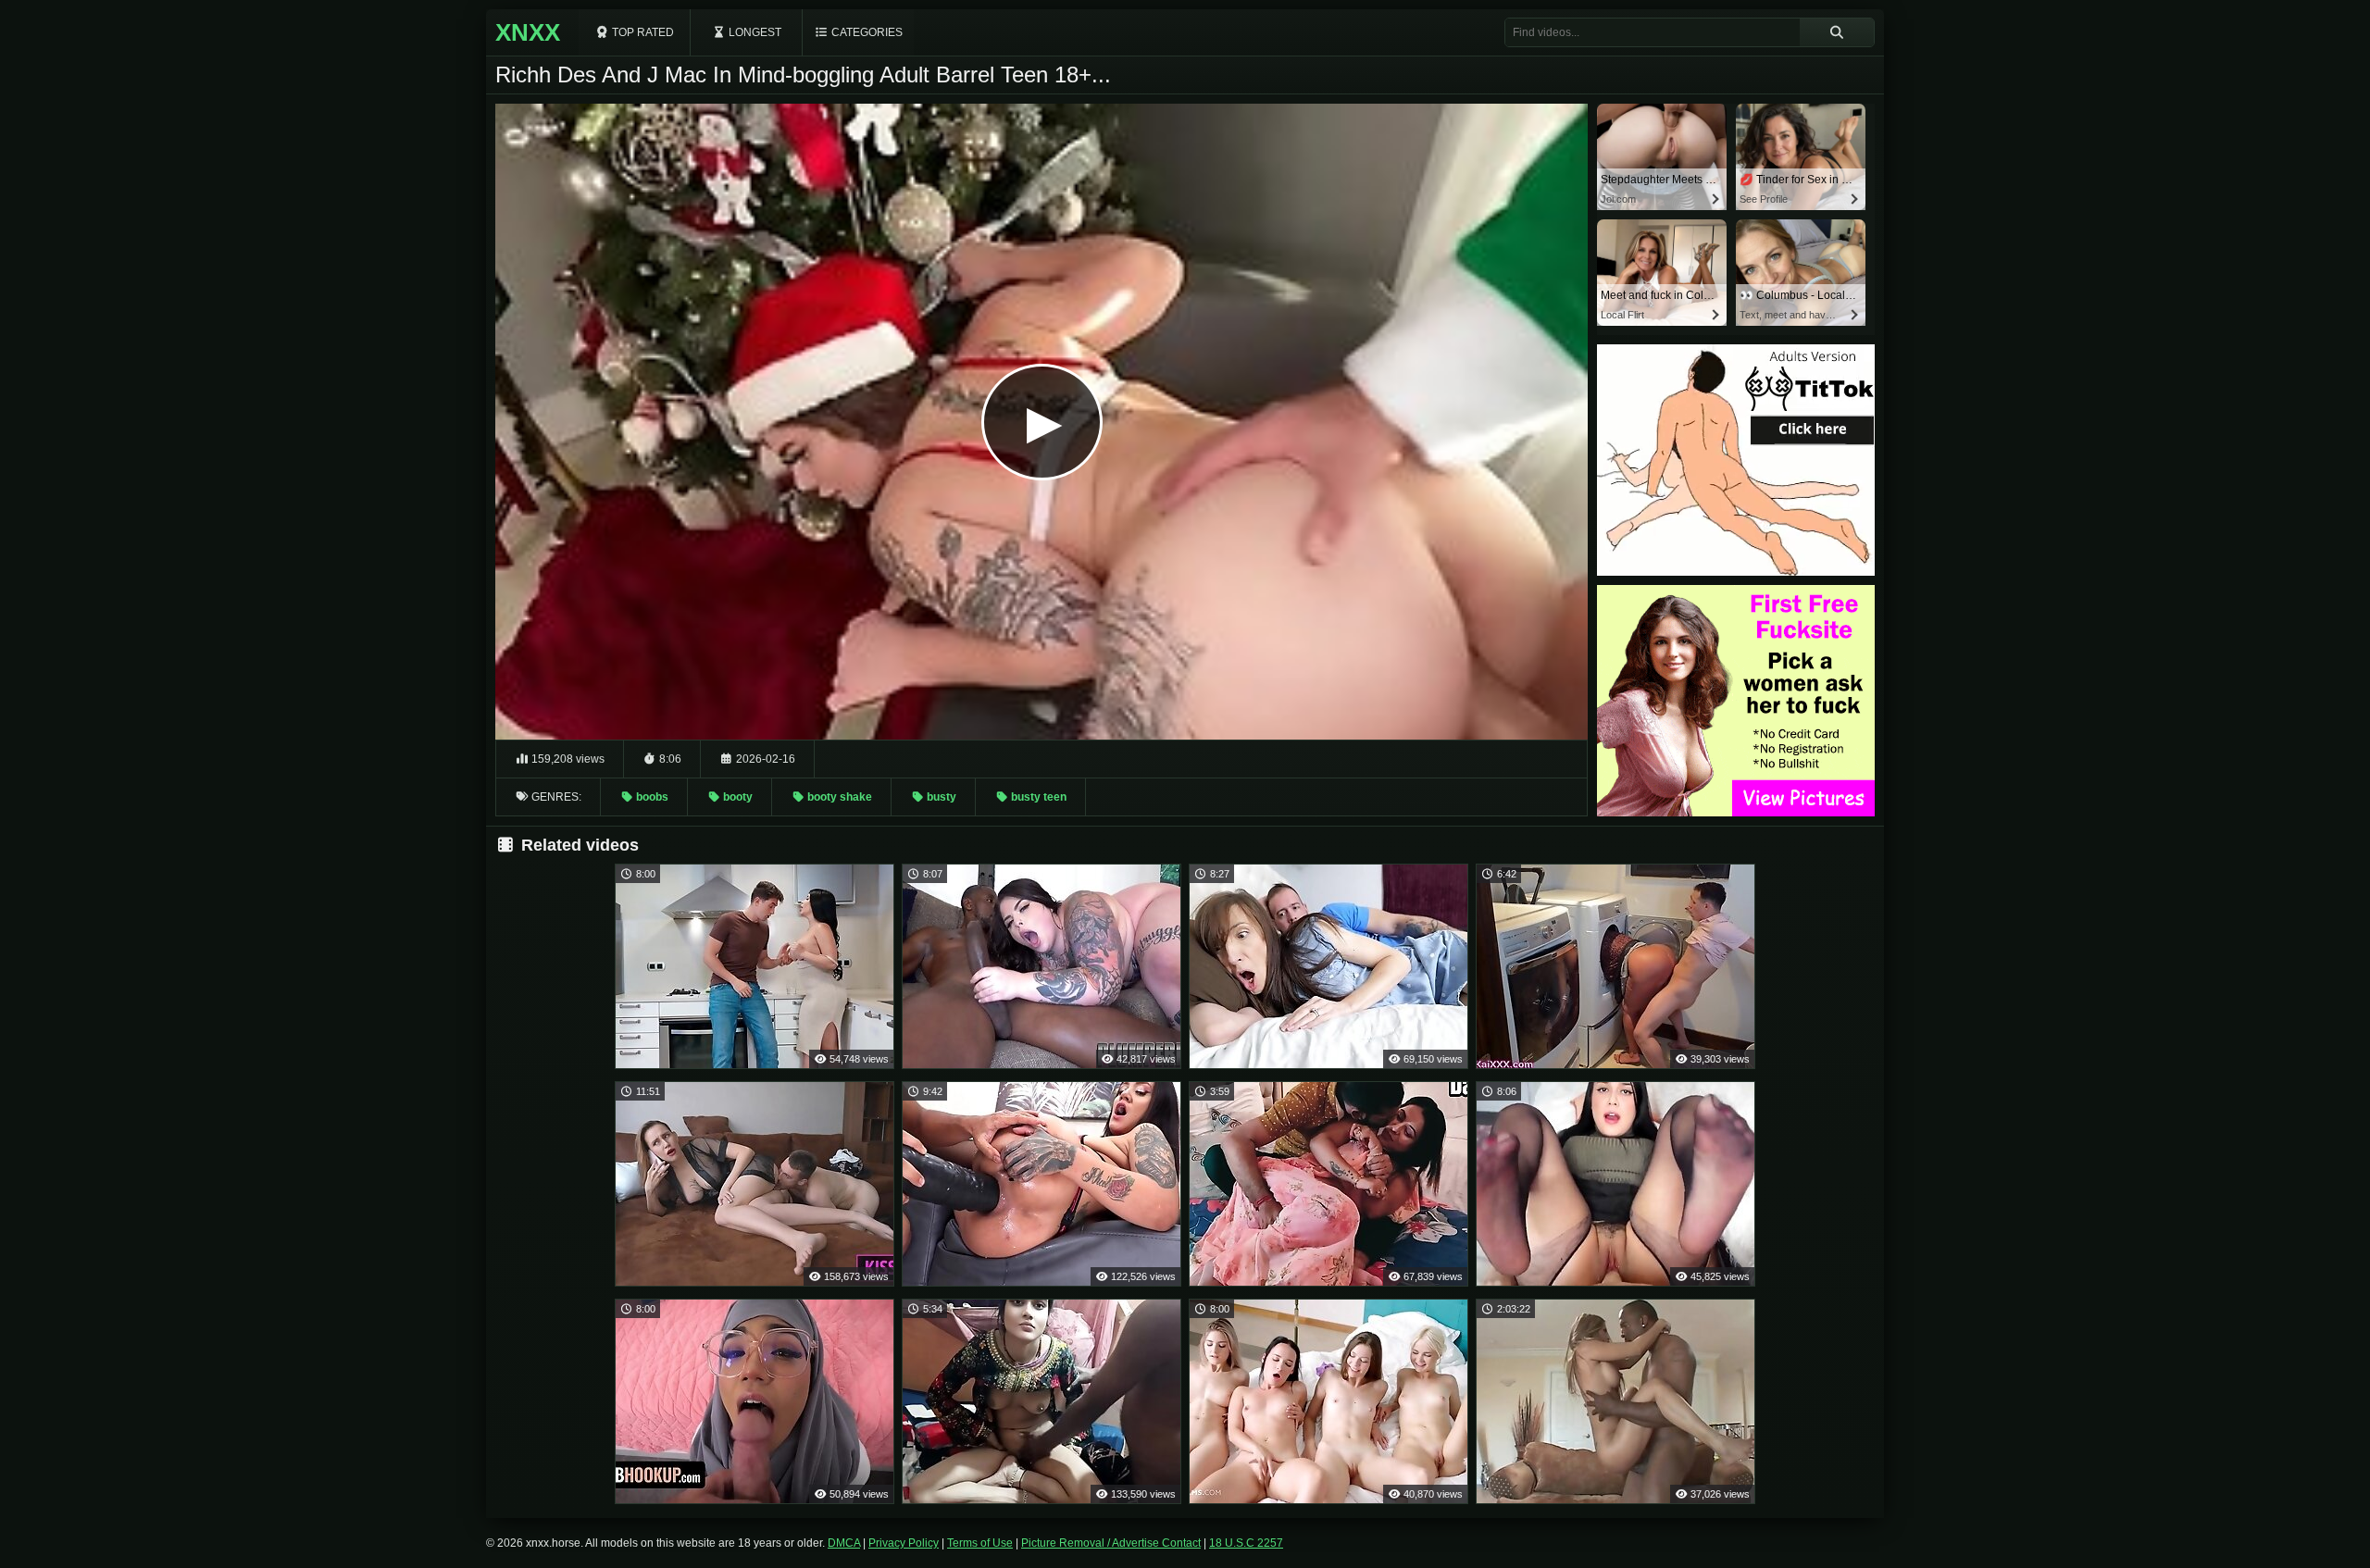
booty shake (838, 797)
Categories (866, 32)
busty (940, 797)
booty (736, 797)
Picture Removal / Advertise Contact (1111, 1543)
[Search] (1837, 32)
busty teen (1037, 797)
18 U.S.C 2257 (1246, 1543)
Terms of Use (980, 1543)
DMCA (844, 1543)
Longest (754, 32)
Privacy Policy (904, 1543)
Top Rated (642, 32)
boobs (651, 797)
